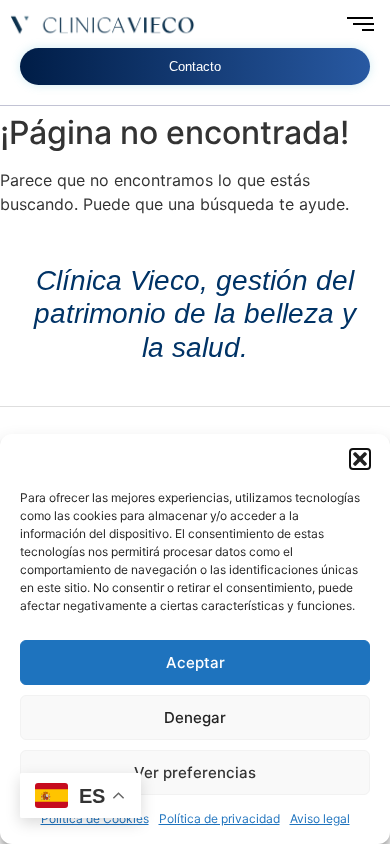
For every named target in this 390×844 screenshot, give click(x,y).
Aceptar (195, 662)
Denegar (195, 717)
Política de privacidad (219, 818)
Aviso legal (320, 818)
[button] (360, 459)
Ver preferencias (195, 772)
